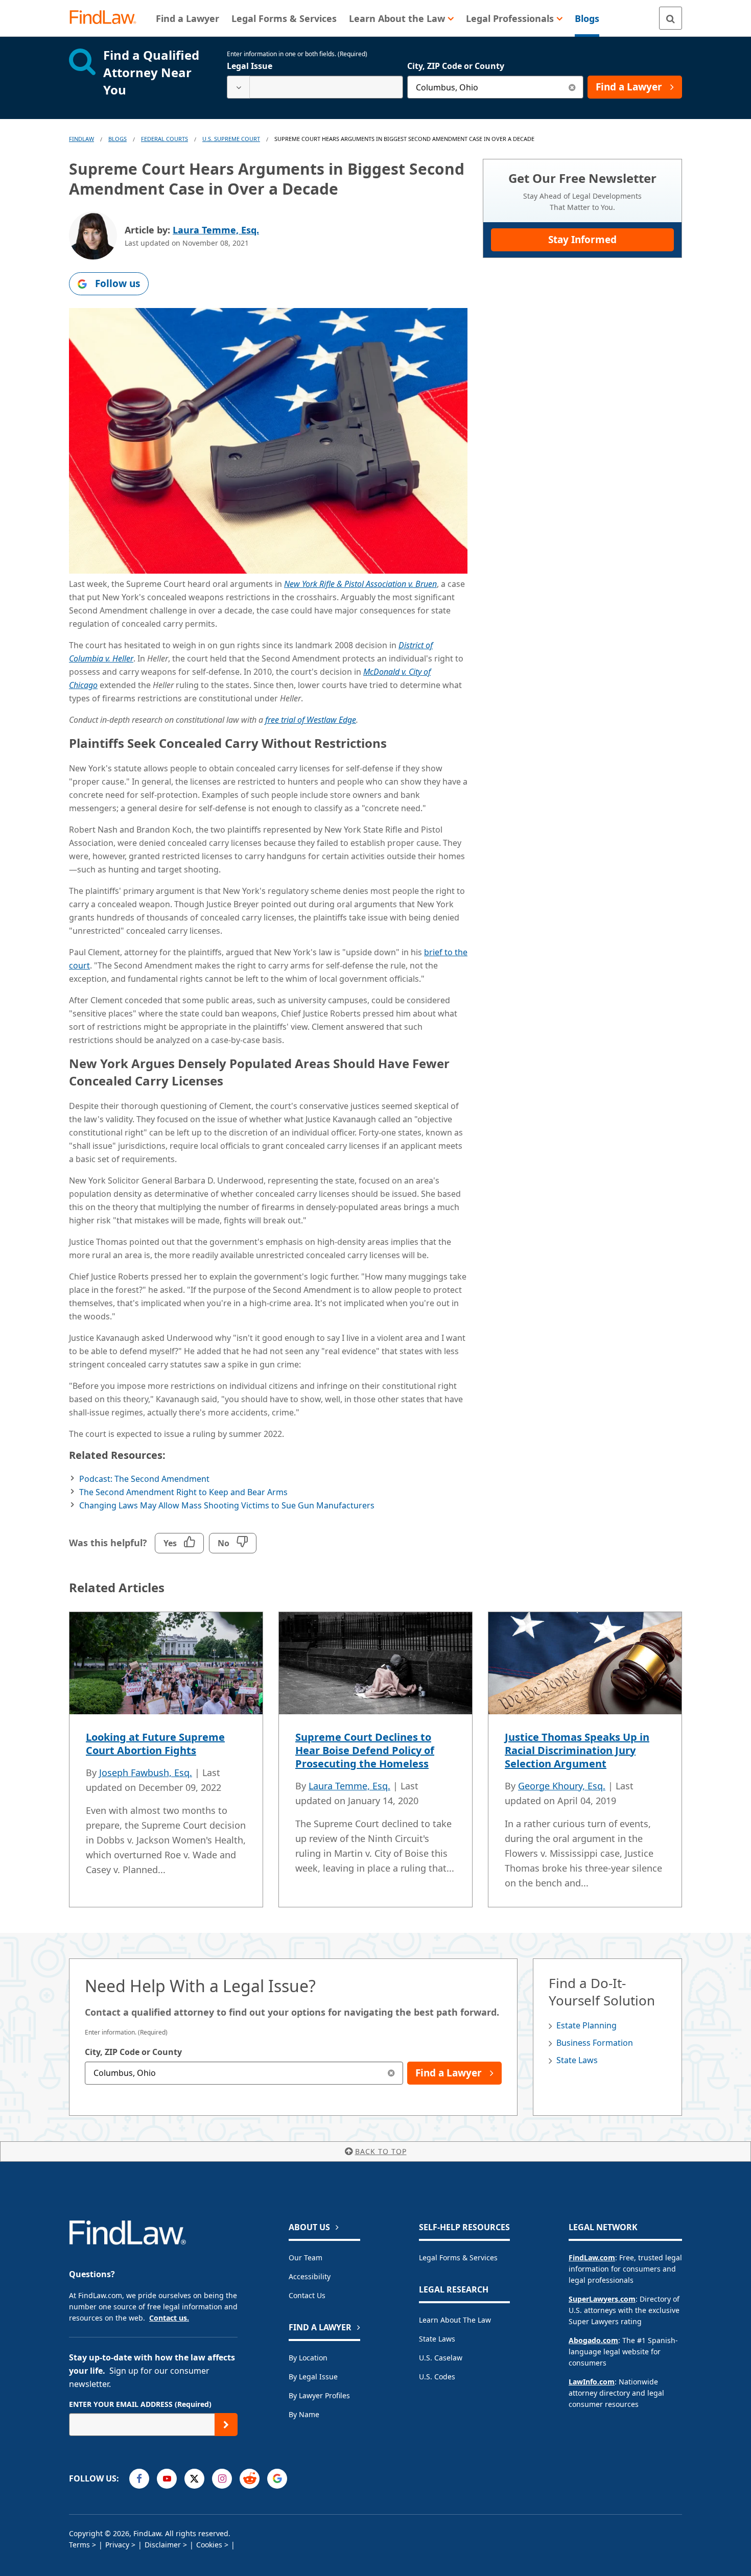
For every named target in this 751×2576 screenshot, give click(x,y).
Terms (79, 2545)
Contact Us (307, 2295)
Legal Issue (250, 66)
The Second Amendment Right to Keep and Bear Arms (183, 1492)
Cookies (209, 2545)
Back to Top (381, 2151)
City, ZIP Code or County (456, 66)
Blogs (118, 139)
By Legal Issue (313, 2377)
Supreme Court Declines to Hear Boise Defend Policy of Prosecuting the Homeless (365, 1750)
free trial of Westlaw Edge (311, 720)
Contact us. (169, 2318)
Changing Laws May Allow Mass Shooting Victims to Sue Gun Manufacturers (227, 1505)
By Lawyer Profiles (319, 2395)
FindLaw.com (592, 2258)
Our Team (306, 2258)
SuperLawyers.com (602, 2299)
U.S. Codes (437, 2377)
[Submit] (226, 2425)
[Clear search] (572, 87)
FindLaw (81, 139)
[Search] (671, 18)
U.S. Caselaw (441, 2358)
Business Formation (595, 2043)
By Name (304, 2414)
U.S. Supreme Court (231, 139)
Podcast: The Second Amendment (144, 1479)
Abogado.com (593, 2340)
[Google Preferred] (277, 2479)
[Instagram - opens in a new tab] (222, 2479)
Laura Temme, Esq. (216, 230)
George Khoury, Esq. (562, 1786)
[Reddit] (250, 2479)
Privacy (117, 2545)
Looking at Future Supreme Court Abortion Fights (155, 1744)
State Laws (577, 2060)
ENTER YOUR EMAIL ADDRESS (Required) (140, 2404)
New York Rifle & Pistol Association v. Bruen (360, 584)
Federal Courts (165, 139)
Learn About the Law (455, 2320)
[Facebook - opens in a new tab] (139, 2479)
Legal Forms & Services (458, 2258)
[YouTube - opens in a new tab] (167, 2479)
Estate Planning (586, 2025)
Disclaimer (163, 2545)
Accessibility (310, 2276)
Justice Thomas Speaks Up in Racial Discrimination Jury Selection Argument (577, 1750)
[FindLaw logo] (107, 18)
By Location (308, 2358)
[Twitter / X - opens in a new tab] (194, 2479)
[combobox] (315, 87)
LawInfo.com (592, 2382)
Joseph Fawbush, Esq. (146, 1773)
